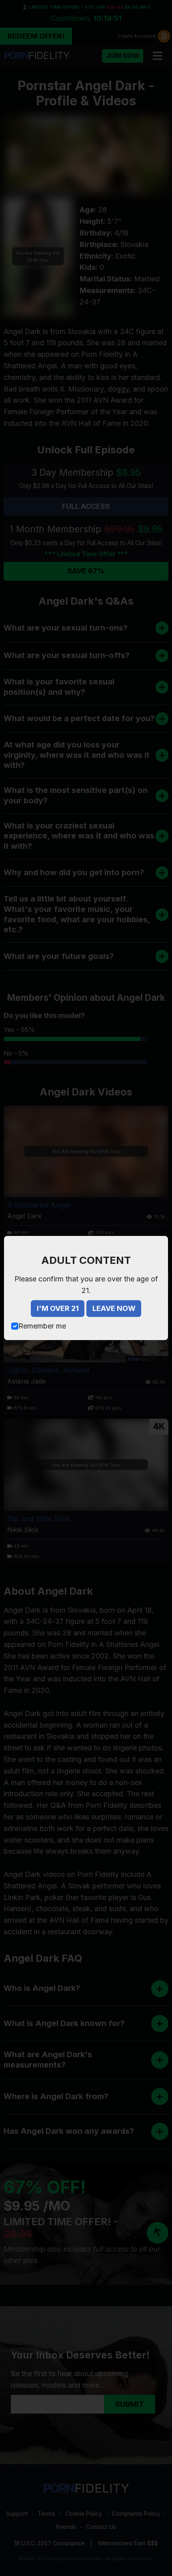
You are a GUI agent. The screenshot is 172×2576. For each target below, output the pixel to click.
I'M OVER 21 (58, 1308)
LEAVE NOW (114, 1308)
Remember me (42, 1326)
